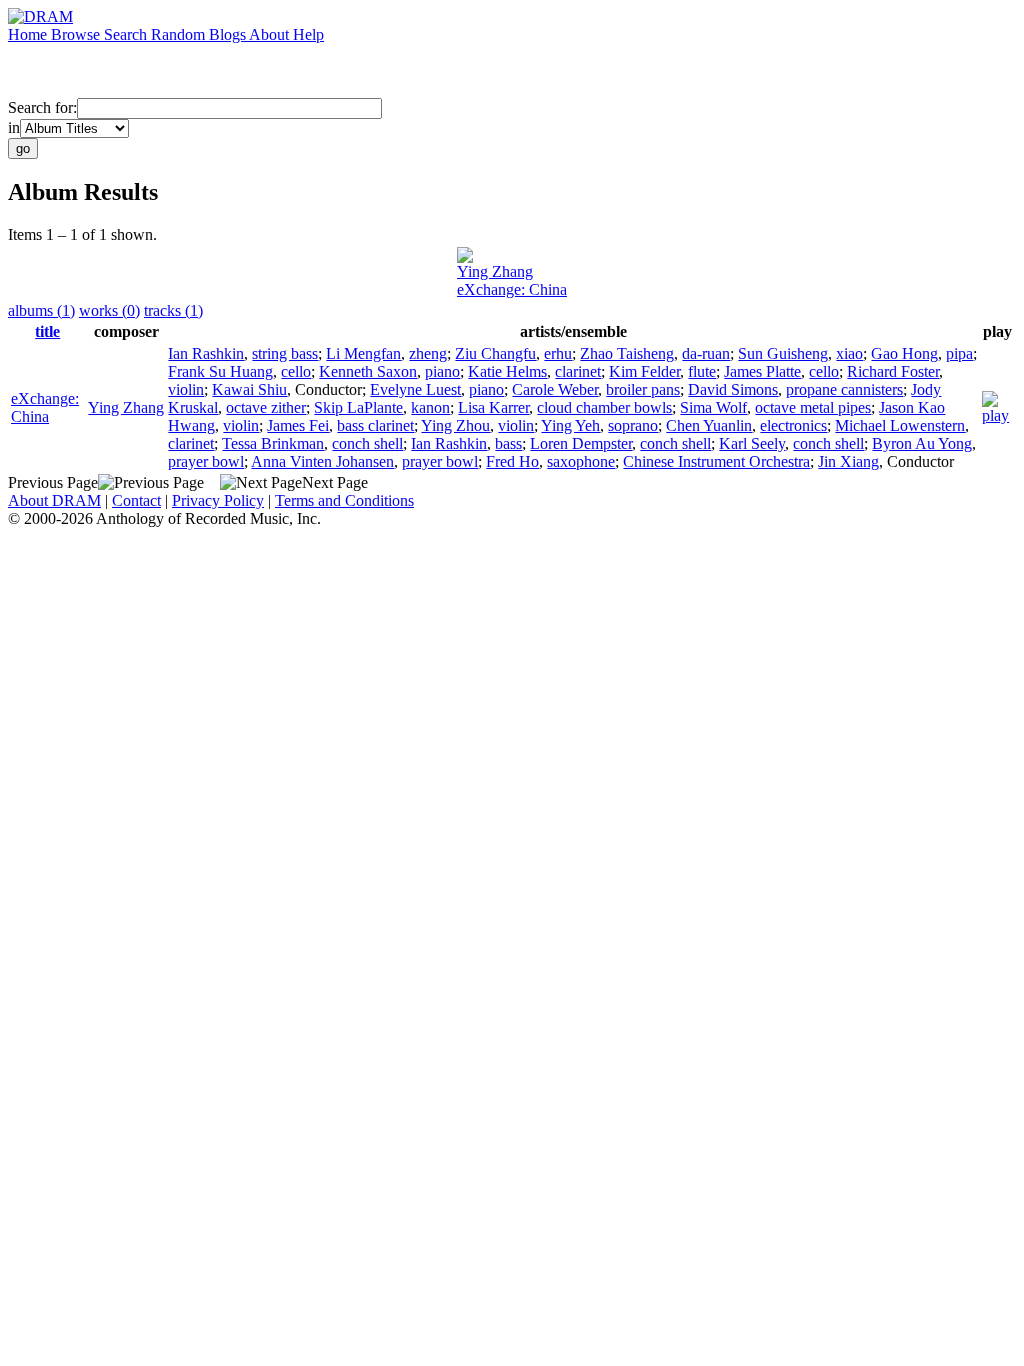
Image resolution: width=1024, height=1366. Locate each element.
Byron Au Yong (922, 443)
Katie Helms (507, 371)
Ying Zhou (455, 425)
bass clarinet (375, 425)
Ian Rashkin (206, 353)
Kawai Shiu (249, 389)
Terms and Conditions (344, 500)
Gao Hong (904, 353)
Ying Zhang (495, 271)
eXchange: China (512, 289)
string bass (285, 353)
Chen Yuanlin (709, 425)
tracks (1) (173, 310)
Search (127, 34)
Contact (136, 500)
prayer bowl (206, 461)
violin (186, 389)
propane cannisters (844, 389)
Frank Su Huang (220, 371)
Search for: (42, 107)
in (14, 127)
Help (308, 34)
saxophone (581, 461)
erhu (558, 353)
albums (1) (41, 310)
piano (442, 371)
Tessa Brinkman (273, 443)
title (47, 331)
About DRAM (54, 500)
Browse (77, 34)
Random (180, 34)
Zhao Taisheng (627, 353)
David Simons (733, 389)
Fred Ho (512, 461)
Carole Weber (555, 389)
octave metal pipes (813, 407)
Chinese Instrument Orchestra (716, 461)
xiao (849, 353)
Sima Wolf (713, 407)
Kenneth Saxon (368, 371)
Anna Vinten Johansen (322, 461)
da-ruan (706, 353)
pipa (959, 353)
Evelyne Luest (415, 389)
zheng (428, 353)
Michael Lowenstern (900, 425)
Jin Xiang (848, 461)
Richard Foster (893, 371)
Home (29, 34)
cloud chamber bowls (604, 407)
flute (702, 371)
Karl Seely (752, 443)
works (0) (109, 310)
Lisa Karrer (493, 407)
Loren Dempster (581, 443)
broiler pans (643, 389)
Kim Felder (644, 371)
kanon (430, 407)
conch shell (367, 443)
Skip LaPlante (358, 407)
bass (508, 443)
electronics (793, 425)
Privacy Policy (218, 500)
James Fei (298, 425)
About (271, 34)
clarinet (578, 371)
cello (296, 371)
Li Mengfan (363, 353)
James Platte (762, 371)
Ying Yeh (570, 425)
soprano (633, 425)
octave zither (266, 407)
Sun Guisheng (783, 353)
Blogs (229, 34)
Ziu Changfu (495, 353)
